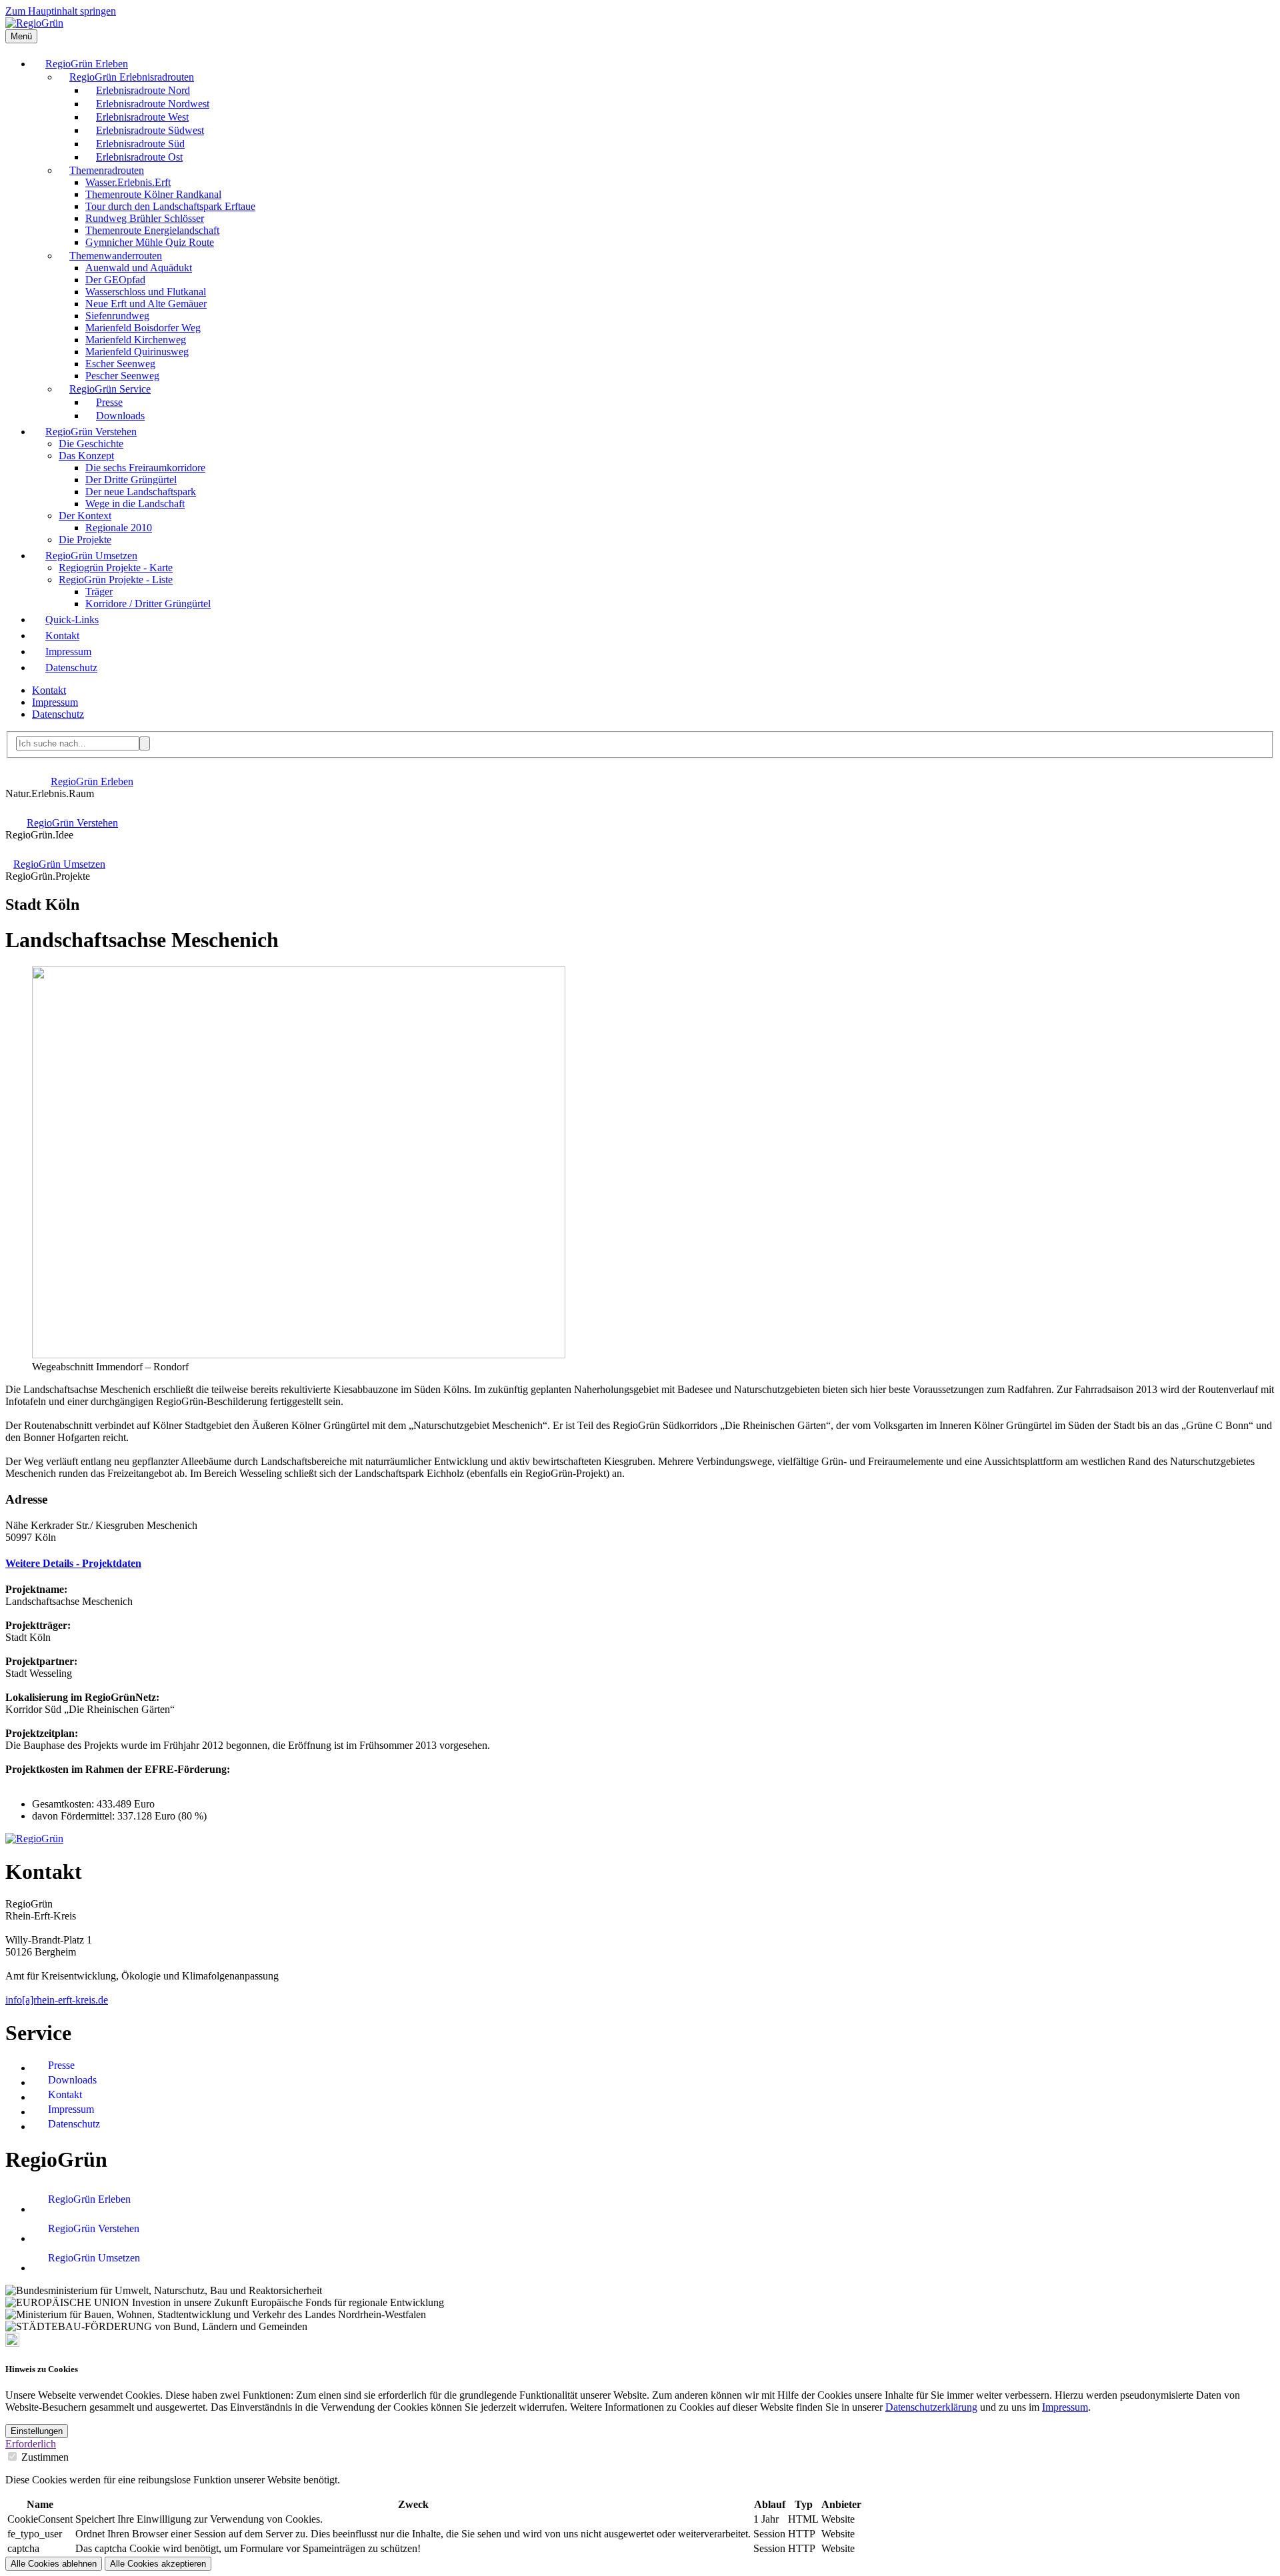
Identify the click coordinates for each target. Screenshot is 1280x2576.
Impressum (1065, 2407)
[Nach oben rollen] (12, 2343)
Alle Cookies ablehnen (54, 2564)
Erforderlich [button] (31, 2444)
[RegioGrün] (34, 23)
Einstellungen (37, 2431)
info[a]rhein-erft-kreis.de (57, 2000)
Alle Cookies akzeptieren (158, 2564)
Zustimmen (45, 2457)
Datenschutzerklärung (931, 2407)
